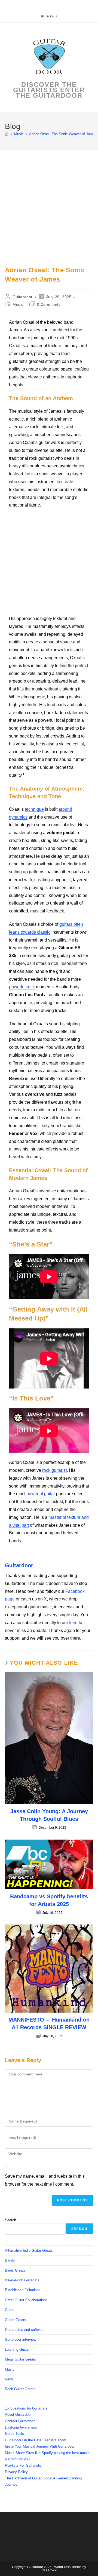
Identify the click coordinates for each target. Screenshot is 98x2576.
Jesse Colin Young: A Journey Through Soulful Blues (49, 1815)
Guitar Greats (16, 2320)
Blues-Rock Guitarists (22, 2280)
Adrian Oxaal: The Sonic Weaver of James (63, 134)
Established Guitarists (22, 2290)
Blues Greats (15, 2270)
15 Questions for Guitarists (26, 2408)
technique (34, 809)
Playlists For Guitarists (23, 2465)
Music (18, 304)
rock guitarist (54, 1470)
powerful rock (22, 987)
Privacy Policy (16, 2472)
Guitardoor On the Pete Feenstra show (35, 2440)
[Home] (7, 134)
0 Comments (49, 304)
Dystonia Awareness (21, 2427)
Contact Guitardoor (20, 2421)
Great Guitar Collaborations (26, 2300)
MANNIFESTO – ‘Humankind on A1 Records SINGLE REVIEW (49, 2023)
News (9, 2379)
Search (10, 2220)
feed (73, 1623)
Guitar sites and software (25, 2330)
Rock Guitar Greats (20, 2389)
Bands (10, 2260)
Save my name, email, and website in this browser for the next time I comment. (45, 2180)
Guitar (10, 2310)
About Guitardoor (18, 2415)
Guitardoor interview (21, 2339)
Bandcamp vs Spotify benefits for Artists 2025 (49, 1900)
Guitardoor (23, 297)
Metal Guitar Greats (20, 2359)
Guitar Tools (14, 2434)
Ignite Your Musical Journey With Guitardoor (40, 2446)
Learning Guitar (17, 2350)
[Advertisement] (49, 214)
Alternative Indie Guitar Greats (29, 2250)
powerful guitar (41, 1494)
